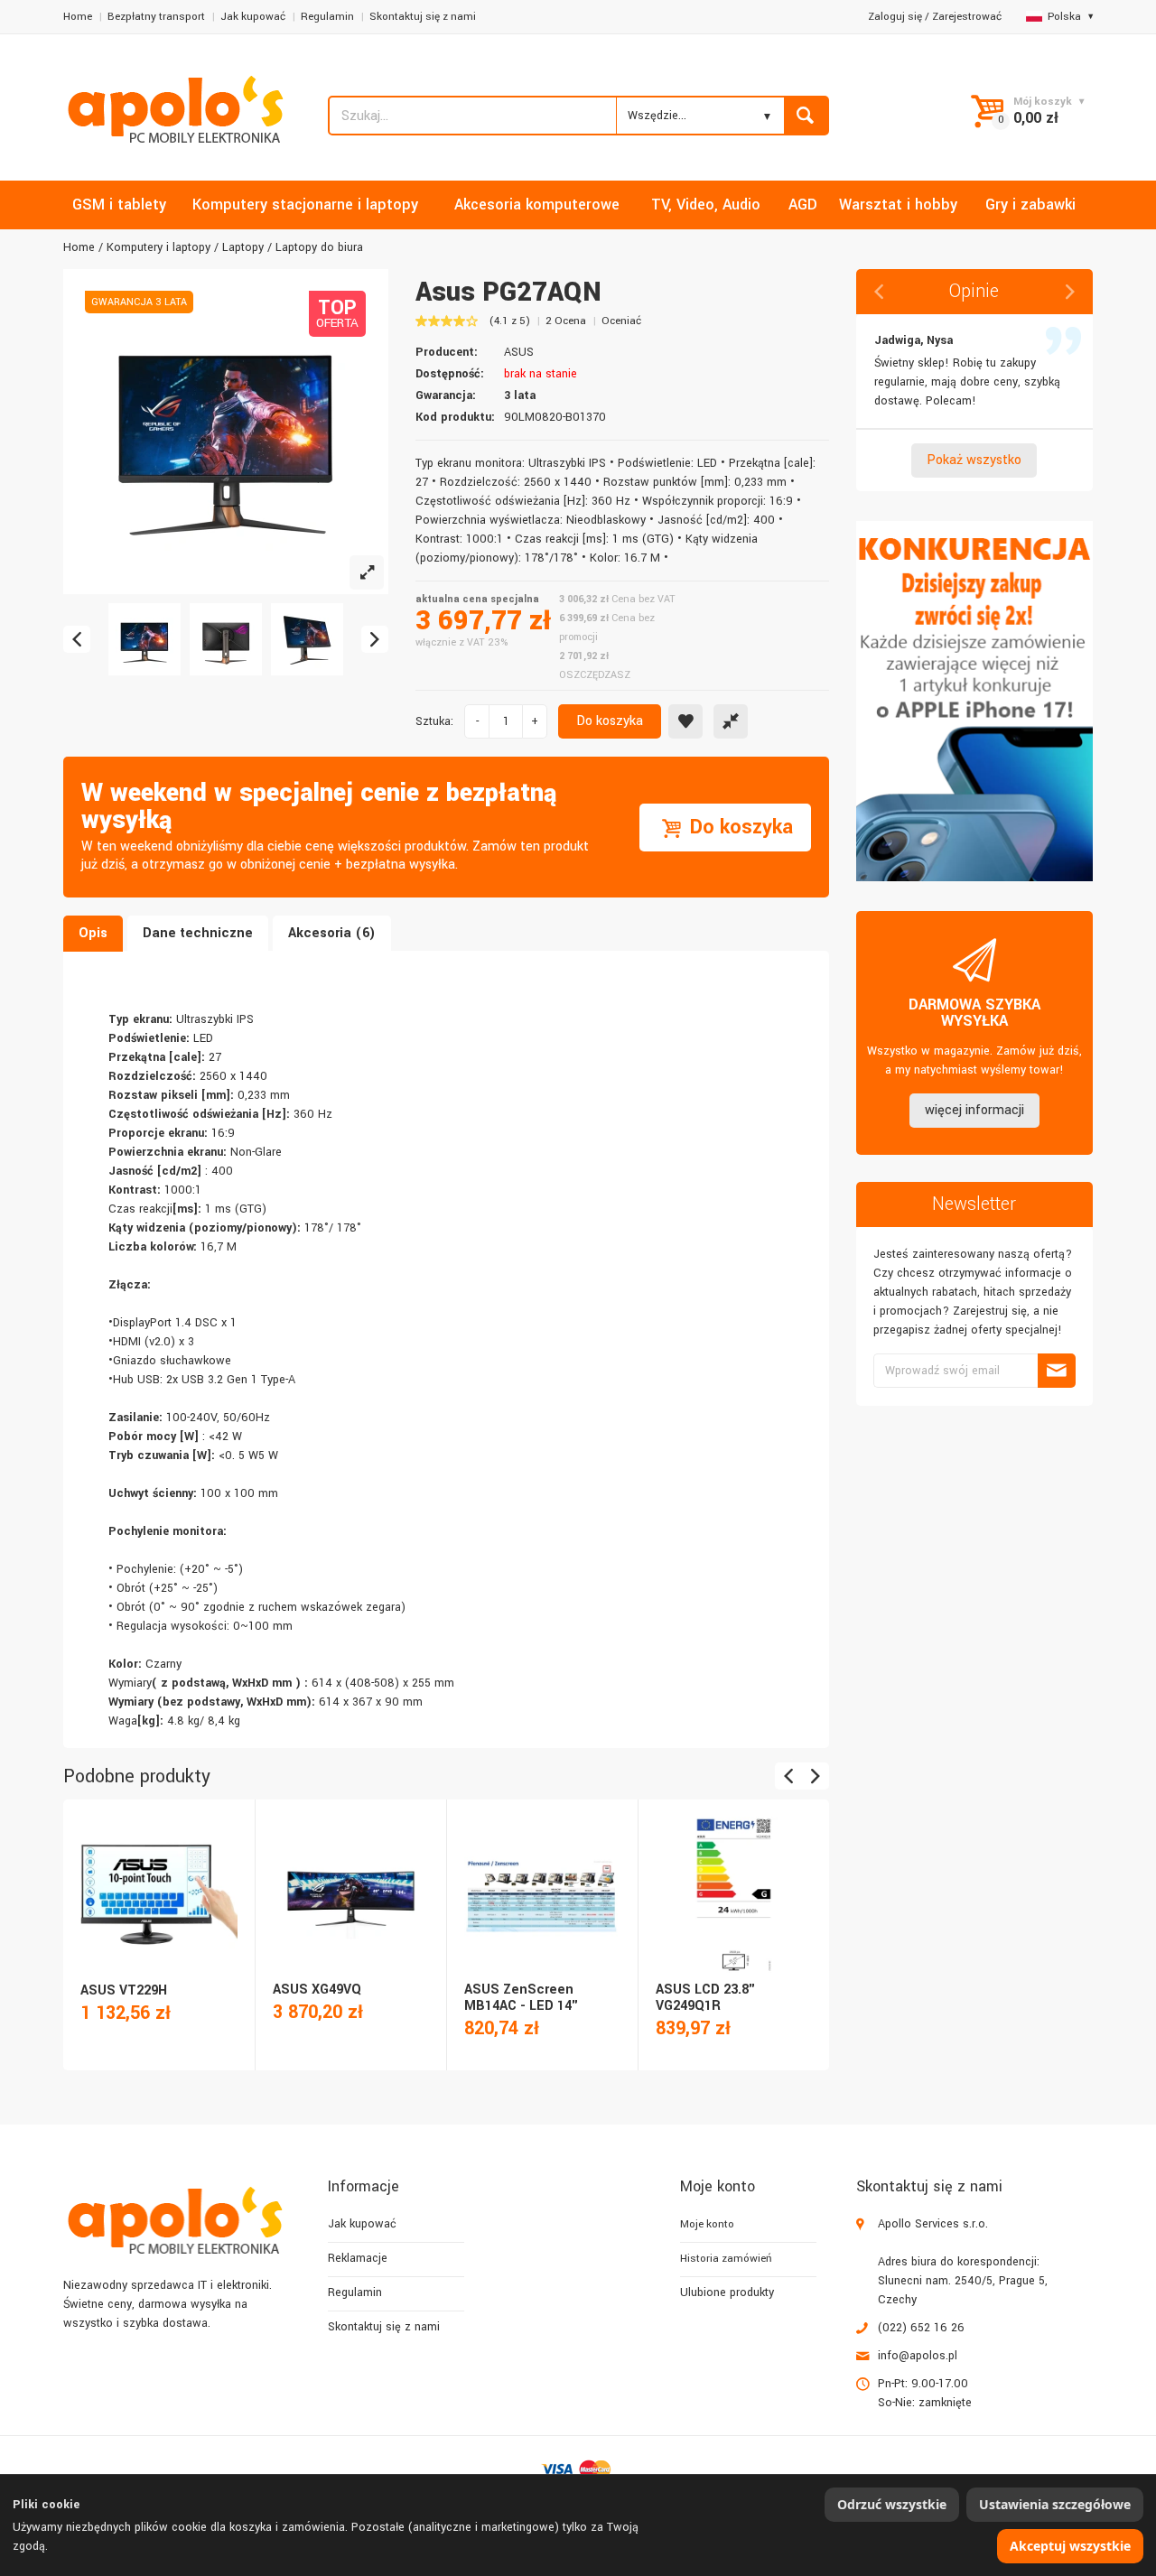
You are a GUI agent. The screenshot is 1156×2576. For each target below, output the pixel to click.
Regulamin (327, 17)
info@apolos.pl (918, 2356)
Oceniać (621, 321)
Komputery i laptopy (158, 247)
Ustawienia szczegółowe (1055, 2504)
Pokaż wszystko (974, 460)
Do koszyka (610, 721)
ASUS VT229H (124, 1990)
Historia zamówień (726, 2259)
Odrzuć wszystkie (892, 2504)
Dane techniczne (198, 933)
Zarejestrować (967, 17)
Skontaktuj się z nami (423, 17)
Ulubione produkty (727, 2292)
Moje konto (707, 2224)
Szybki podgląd (158, 1875)
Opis (93, 933)
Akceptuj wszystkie (1070, 2546)
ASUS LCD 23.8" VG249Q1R (706, 1998)
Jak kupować (253, 17)
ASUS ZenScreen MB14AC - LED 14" (522, 1998)
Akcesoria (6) (332, 933)
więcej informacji (974, 1110)
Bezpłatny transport (156, 17)
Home (78, 17)
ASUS (519, 352)
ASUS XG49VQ (317, 1990)
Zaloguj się (895, 17)
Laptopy (243, 247)
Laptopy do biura (319, 247)
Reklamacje (358, 2258)
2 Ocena (566, 321)
